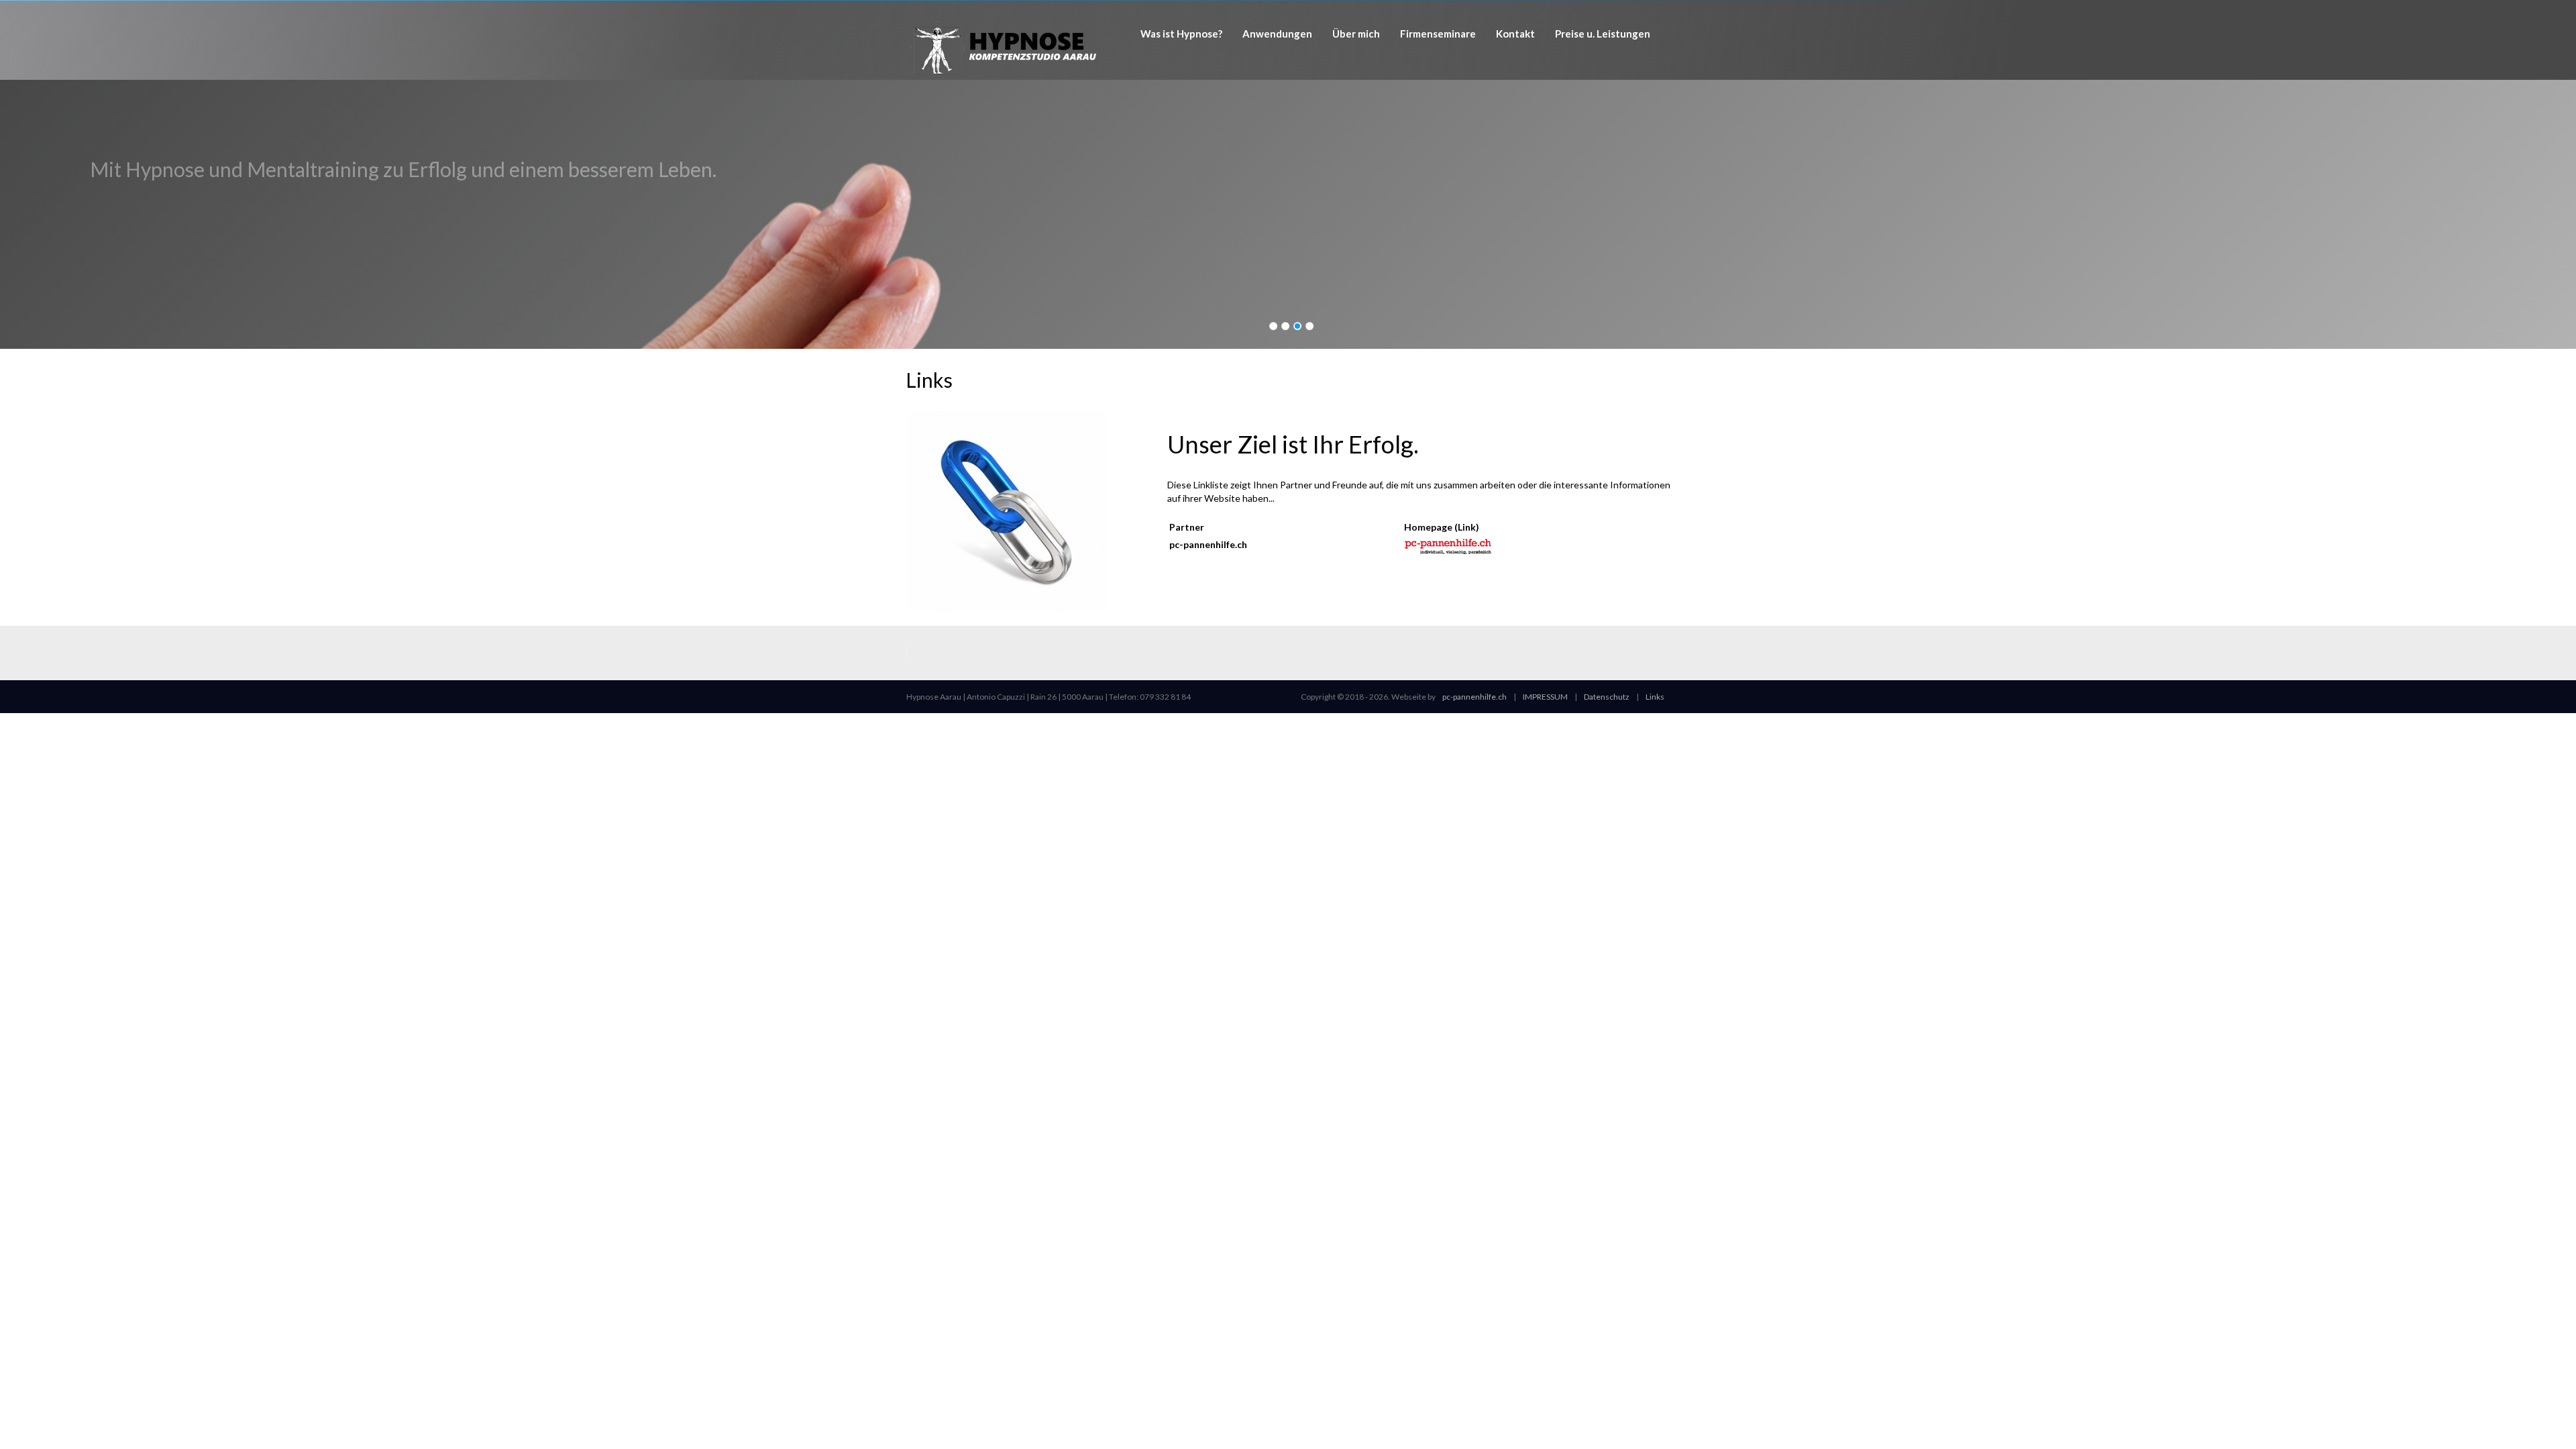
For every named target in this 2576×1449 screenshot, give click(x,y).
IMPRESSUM (1545, 697)
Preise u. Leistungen (1603, 34)
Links (1655, 697)
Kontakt (1515, 34)
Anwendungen (1277, 34)
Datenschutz (1607, 697)
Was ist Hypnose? (1181, 34)
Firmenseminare (1438, 34)
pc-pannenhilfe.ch (1474, 697)
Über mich (1356, 34)
